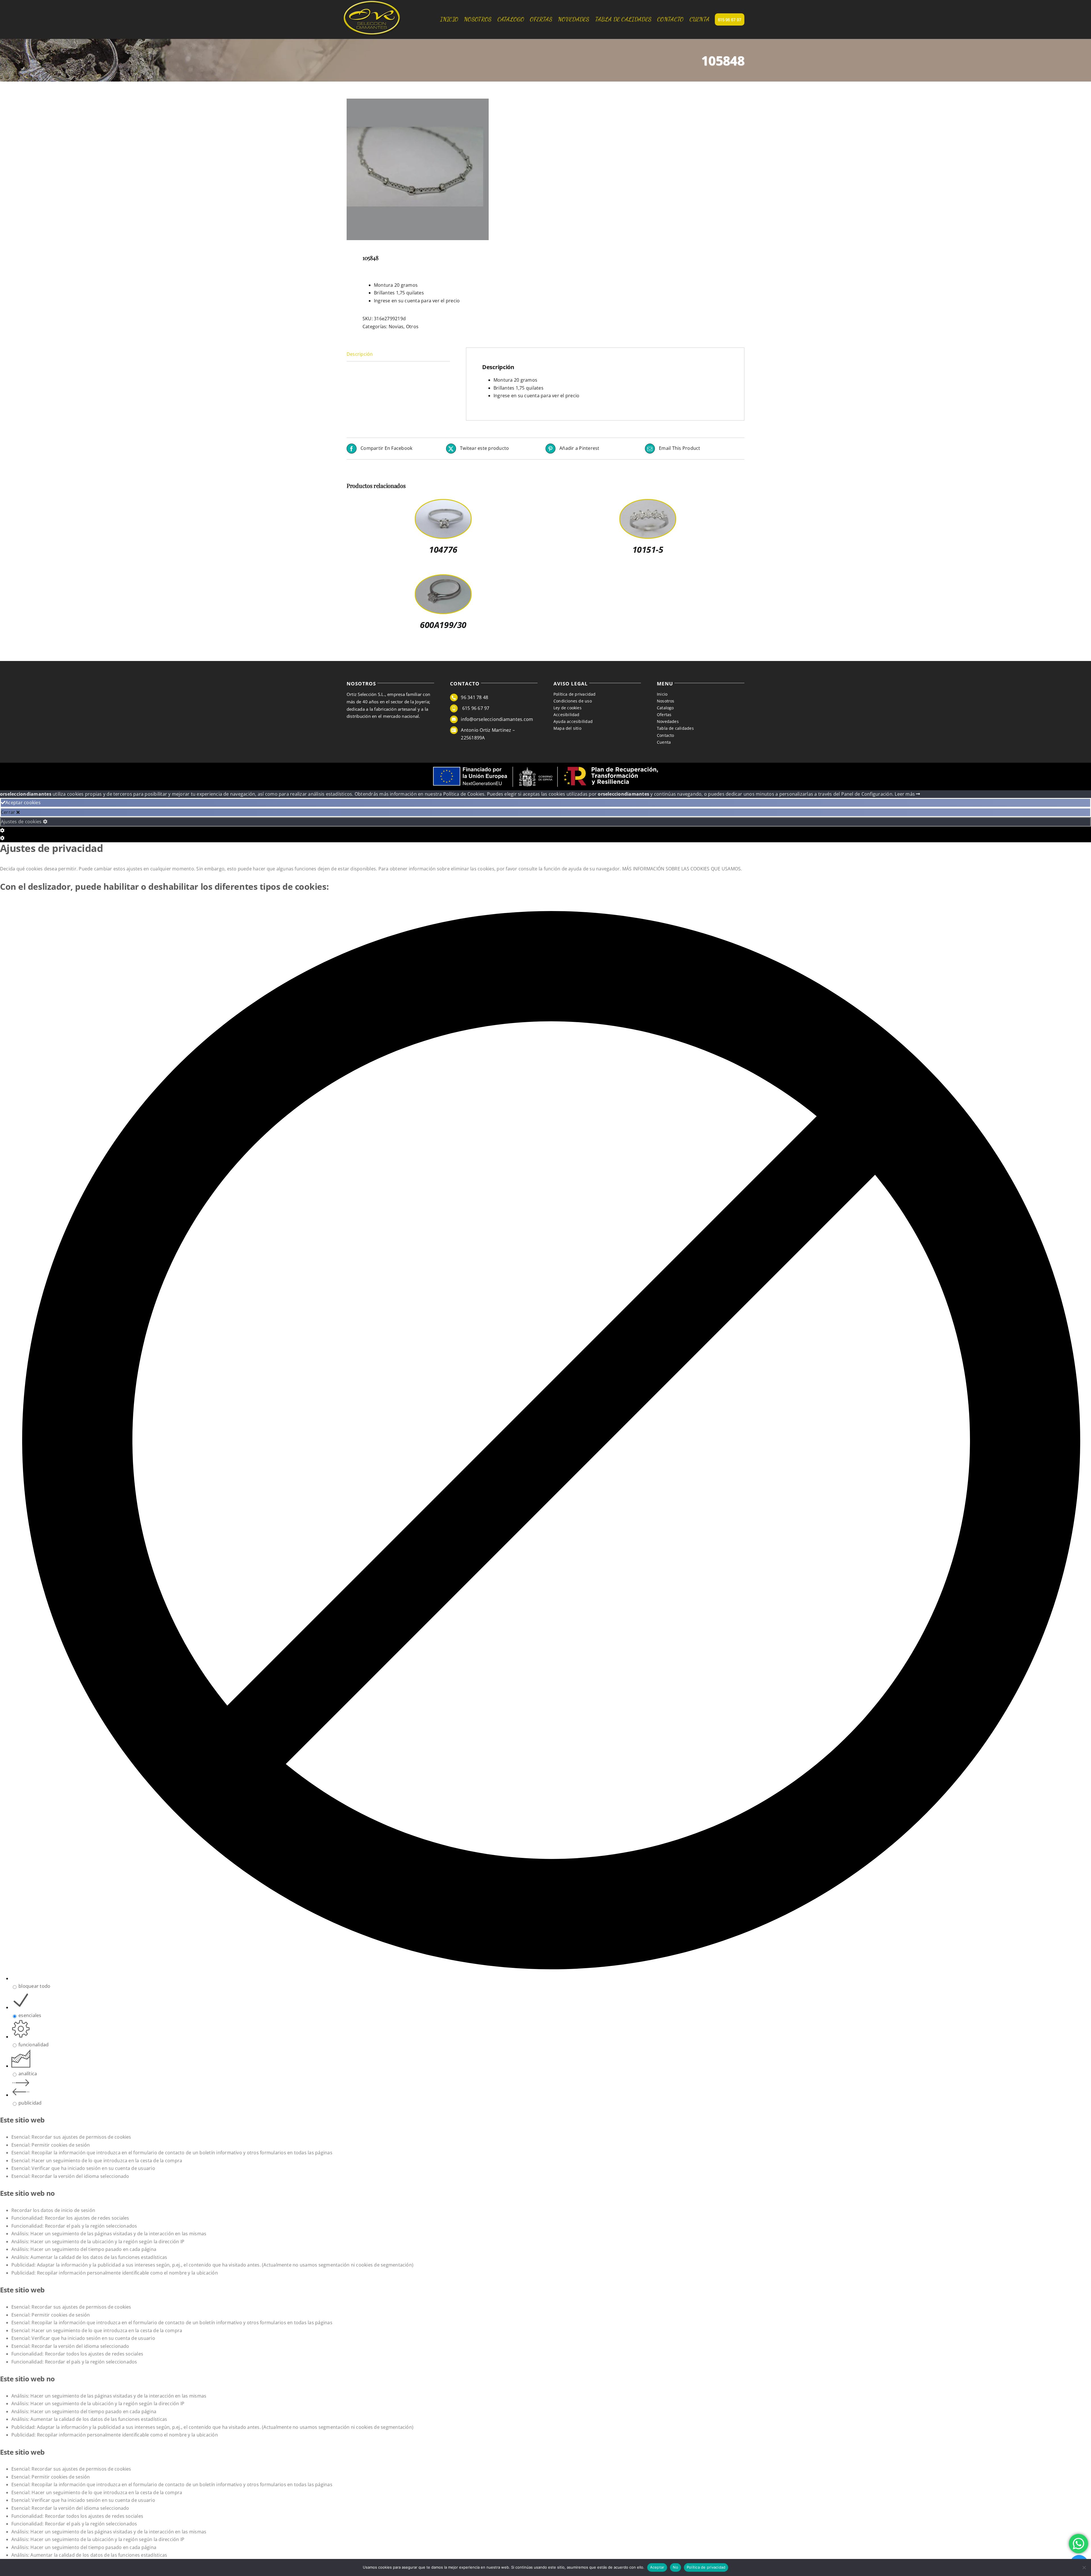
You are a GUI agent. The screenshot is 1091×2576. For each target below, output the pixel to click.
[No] (1084, 2567)
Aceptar (657, 2567)
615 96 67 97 (475, 708)
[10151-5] (648, 504)
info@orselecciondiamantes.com (497, 719)
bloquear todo (34, 1986)
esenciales (30, 2015)
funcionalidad (34, 2045)
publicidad (30, 2103)
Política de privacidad (706, 2567)
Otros (412, 327)
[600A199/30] (443, 579)
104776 (443, 549)
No (675, 2567)
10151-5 (648, 549)
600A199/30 (443, 625)
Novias (396, 327)
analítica (28, 2074)
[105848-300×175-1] (442, 169)
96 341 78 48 (474, 697)
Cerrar (9, 812)
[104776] (443, 504)
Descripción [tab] (360, 354)
